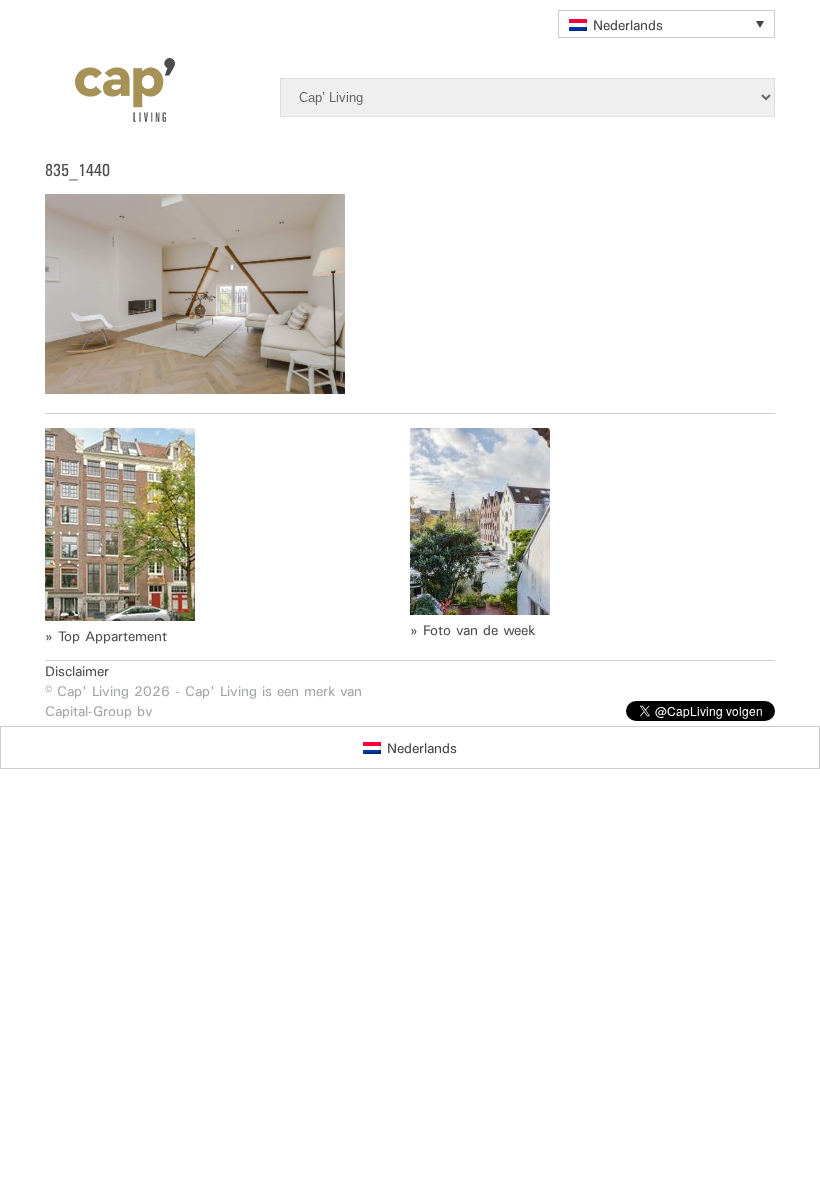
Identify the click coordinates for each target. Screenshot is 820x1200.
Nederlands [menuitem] (628, 25)
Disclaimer (77, 671)
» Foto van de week (472, 630)
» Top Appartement (106, 636)
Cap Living (110, 90)
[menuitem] (666, 24)
